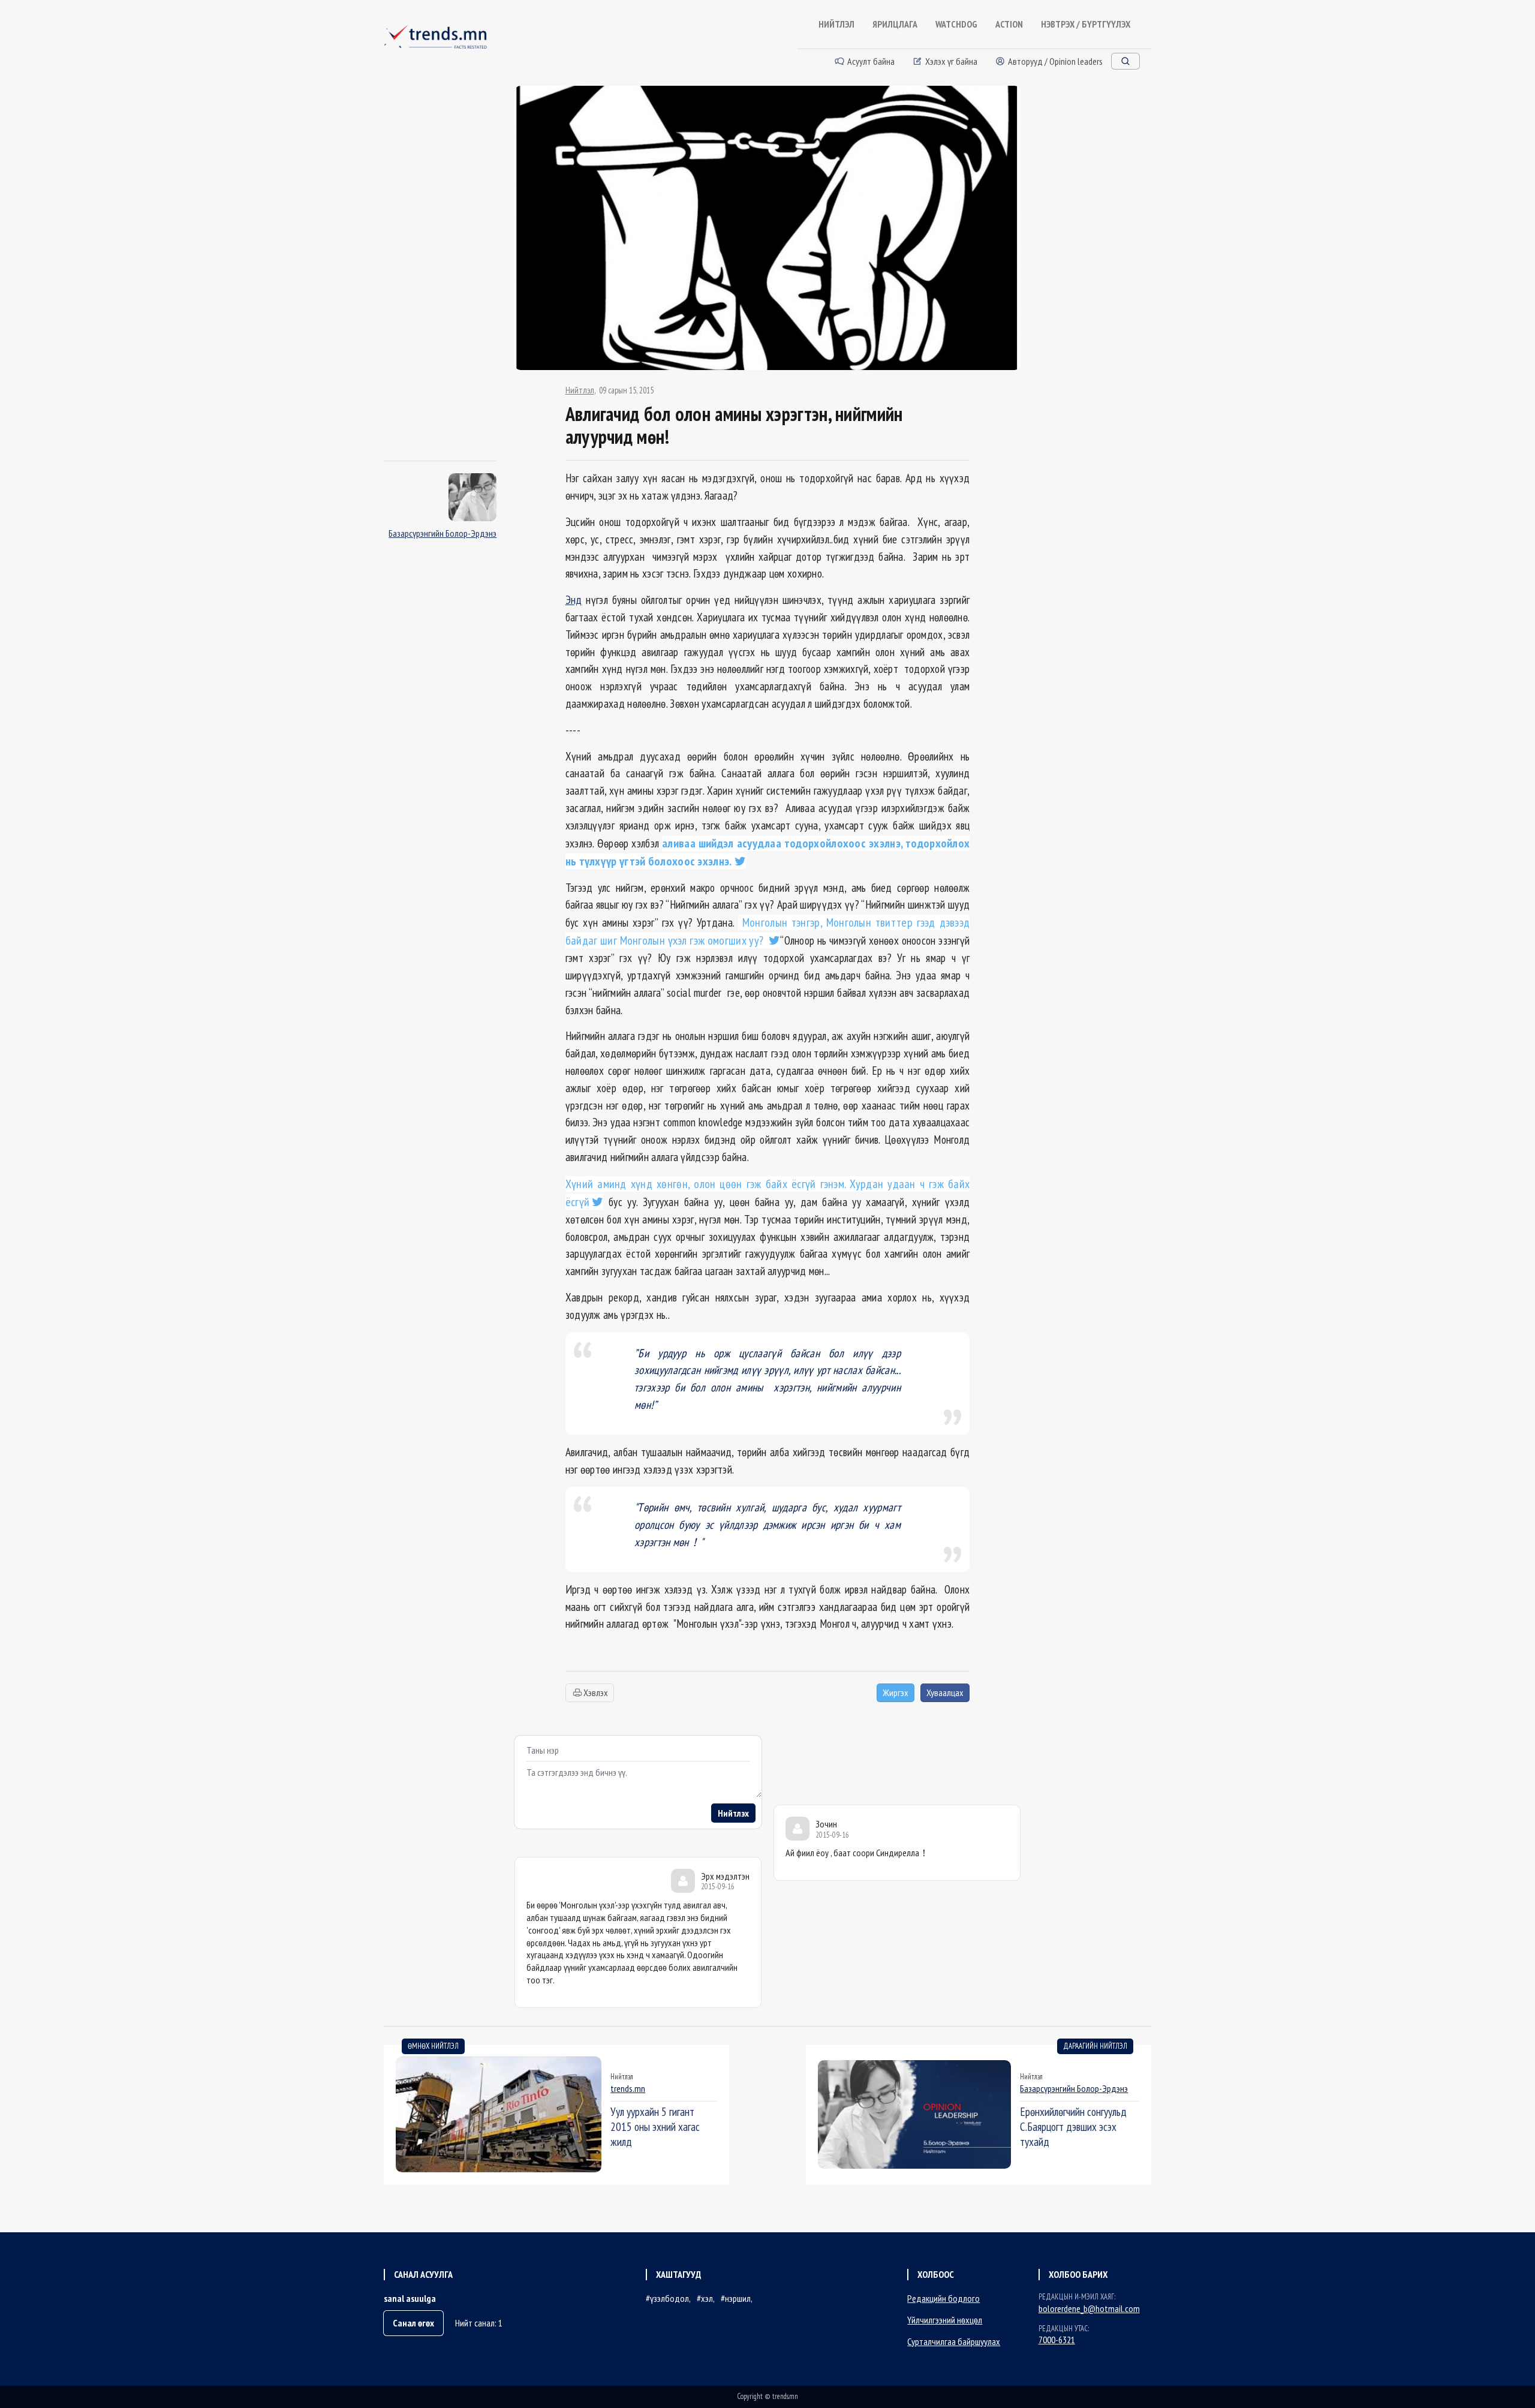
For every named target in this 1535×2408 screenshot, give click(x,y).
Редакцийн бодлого (943, 2298)
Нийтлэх (733, 1813)
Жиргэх (896, 1692)
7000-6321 (1057, 2340)
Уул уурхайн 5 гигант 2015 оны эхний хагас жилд (655, 2126)
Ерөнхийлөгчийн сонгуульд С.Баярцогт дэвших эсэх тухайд (1073, 2126)
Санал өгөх (413, 2323)
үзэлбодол (669, 2298)
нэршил (738, 2298)
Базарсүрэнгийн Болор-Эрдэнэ (443, 533)
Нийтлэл (580, 390)
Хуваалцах (945, 1692)
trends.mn (628, 2088)
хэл (707, 2298)
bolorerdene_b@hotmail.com (1089, 2308)
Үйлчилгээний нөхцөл (945, 2320)
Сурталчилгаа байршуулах (954, 2341)
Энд (574, 599)
